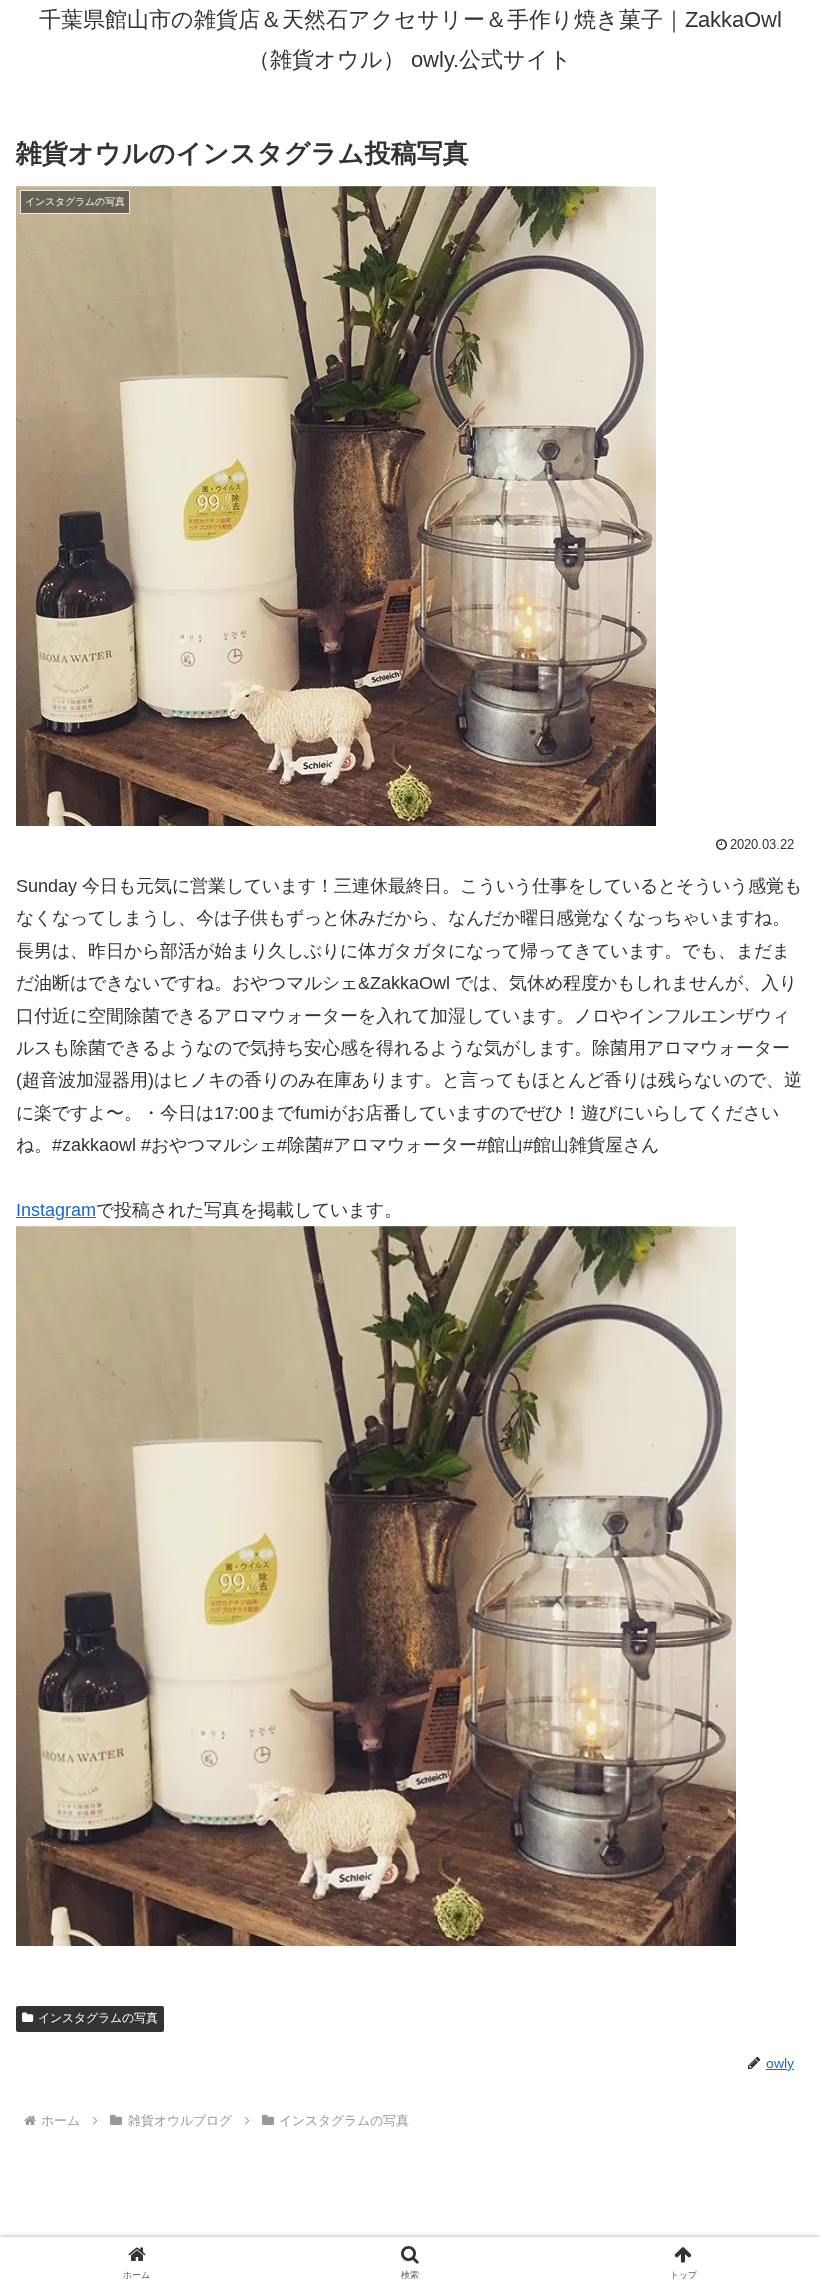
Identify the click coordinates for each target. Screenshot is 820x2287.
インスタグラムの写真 (98, 2018)
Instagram (56, 1210)
